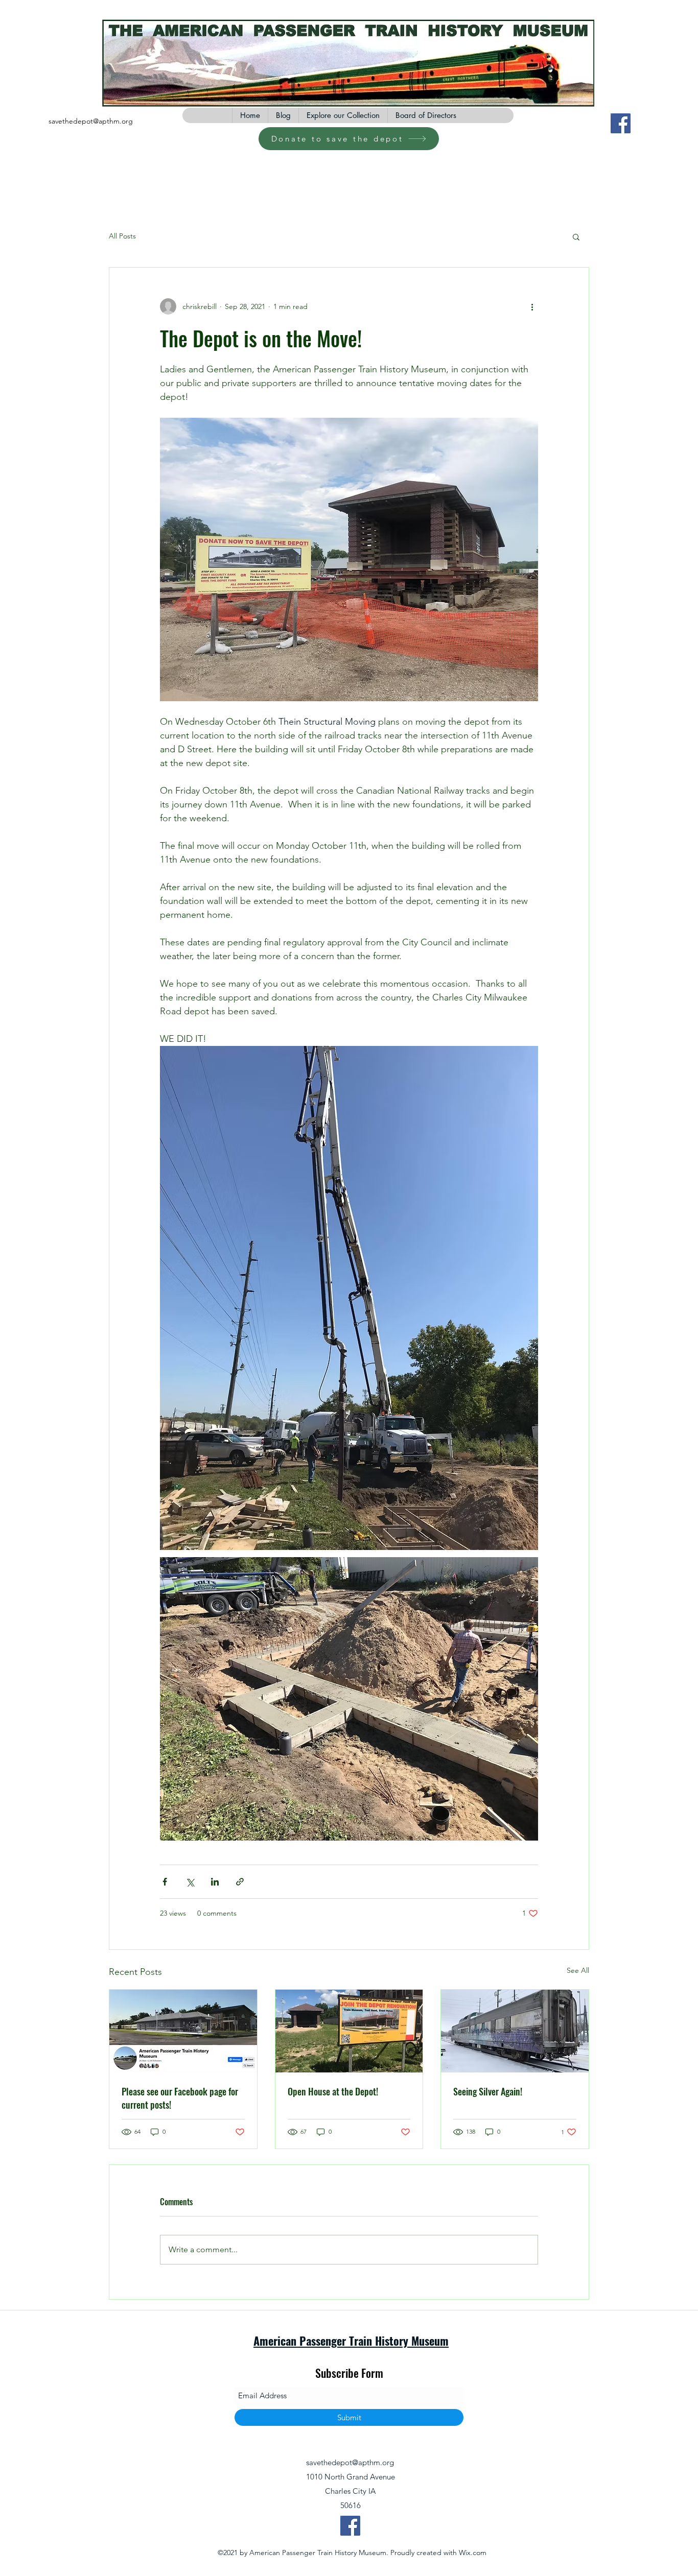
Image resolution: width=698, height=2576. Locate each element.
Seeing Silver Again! (488, 2091)
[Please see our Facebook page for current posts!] (183, 2031)
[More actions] (532, 306)
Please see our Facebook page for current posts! (180, 2098)
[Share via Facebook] (165, 1882)
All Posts (122, 236)
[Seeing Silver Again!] (515, 2031)
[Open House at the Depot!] (349, 2031)
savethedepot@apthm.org (91, 121)
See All (578, 1970)
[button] (576, 236)
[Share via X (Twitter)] (190, 1882)
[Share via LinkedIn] (215, 1882)
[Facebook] (621, 123)
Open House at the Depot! (333, 2091)
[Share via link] (240, 1882)
